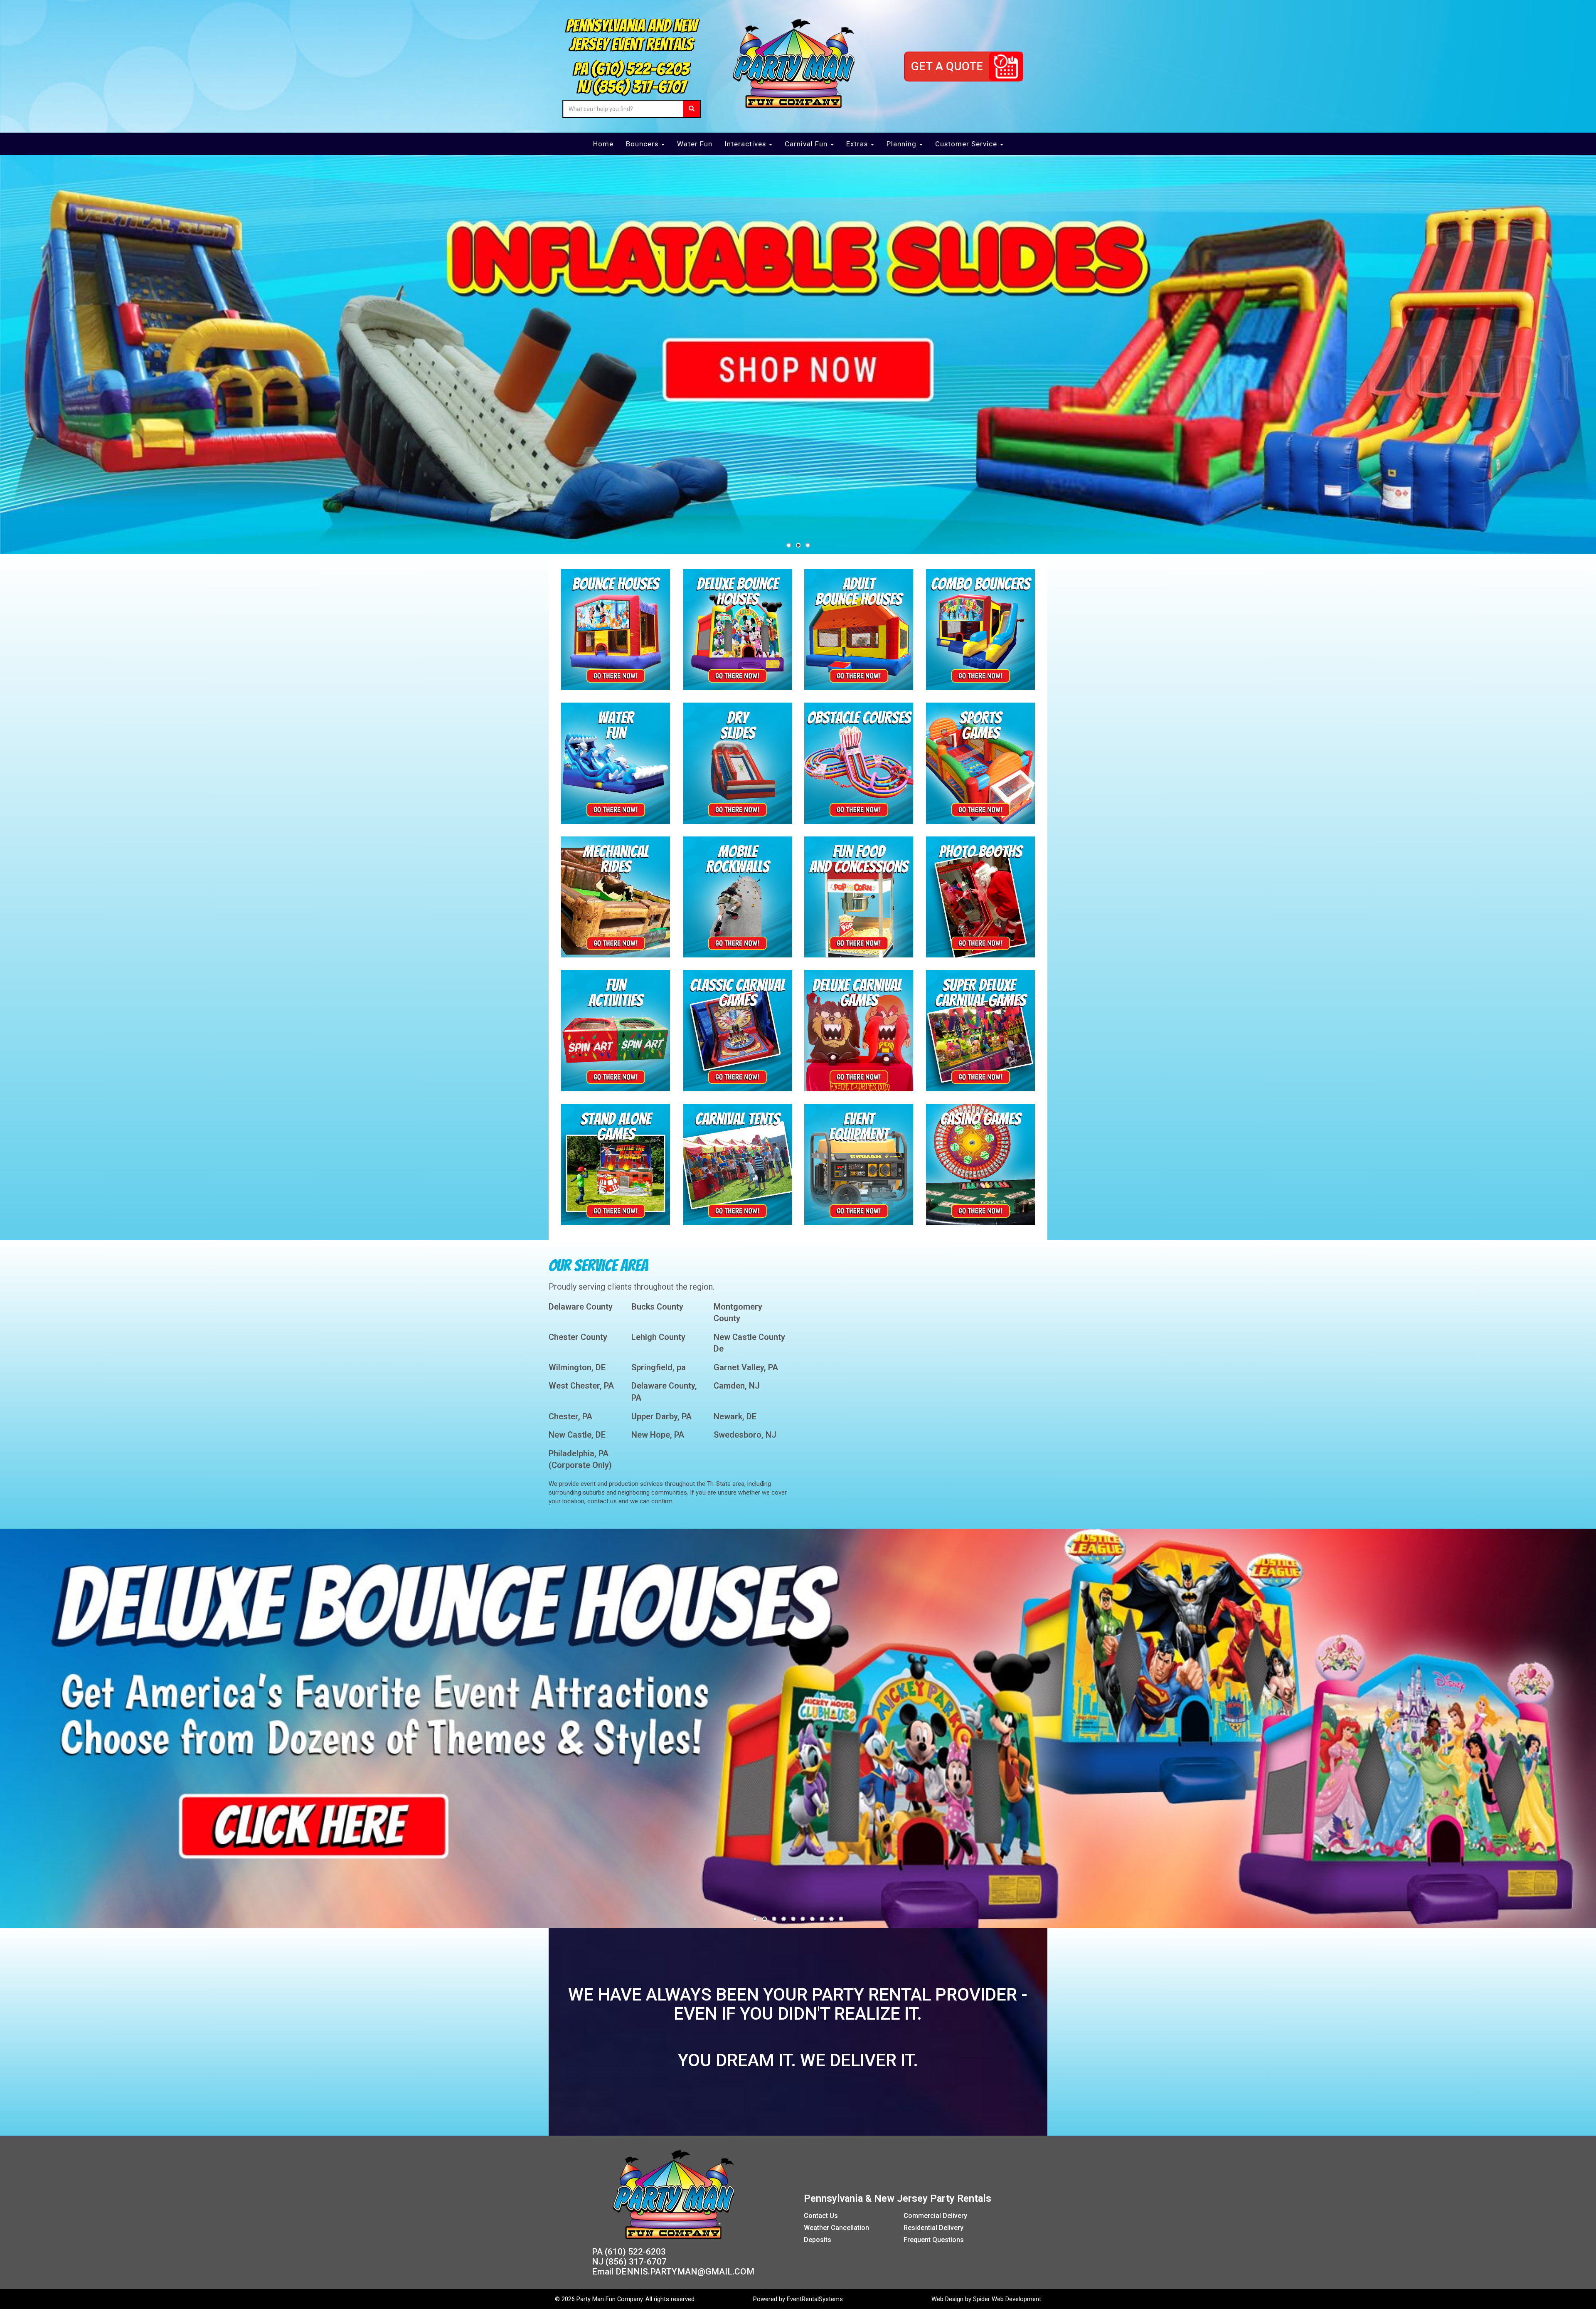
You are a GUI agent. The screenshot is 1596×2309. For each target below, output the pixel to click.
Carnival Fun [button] (807, 144)
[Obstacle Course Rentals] (859, 762)
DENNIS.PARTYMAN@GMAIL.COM (685, 2272)
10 (841, 1919)
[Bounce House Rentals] (616, 629)
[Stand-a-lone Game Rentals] (616, 1164)
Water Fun (695, 144)
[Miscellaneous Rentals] (859, 1164)
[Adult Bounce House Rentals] (859, 629)
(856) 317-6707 (639, 87)
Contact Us (821, 2216)
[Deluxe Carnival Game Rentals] (859, 1030)
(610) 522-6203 (640, 69)
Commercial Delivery (935, 2216)
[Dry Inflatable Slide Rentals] (737, 762)
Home (603, 144)
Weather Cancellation (836, 2228)
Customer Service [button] (967, 144)
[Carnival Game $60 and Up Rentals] (737, 1030)
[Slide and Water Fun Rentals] (616, 762)
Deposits (818, 2240)
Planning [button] (903, 144)
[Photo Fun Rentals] (980, 896)
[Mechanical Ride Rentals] (616, 896)
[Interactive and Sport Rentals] (980, 762)
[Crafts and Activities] (616, 1030)
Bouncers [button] (643, 144)
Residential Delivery (933, 2228)
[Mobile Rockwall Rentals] (737, 896)
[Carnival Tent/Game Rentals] (737, 1164)
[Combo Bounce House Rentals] (980, 629)
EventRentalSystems (815, 2299)
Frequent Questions (934, 2240)
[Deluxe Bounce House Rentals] (737, 629)
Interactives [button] (746, 144)
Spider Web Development (1007, 2299)
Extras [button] (858, 144)
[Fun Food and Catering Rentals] (859, 896)
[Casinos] (980, 1164)
